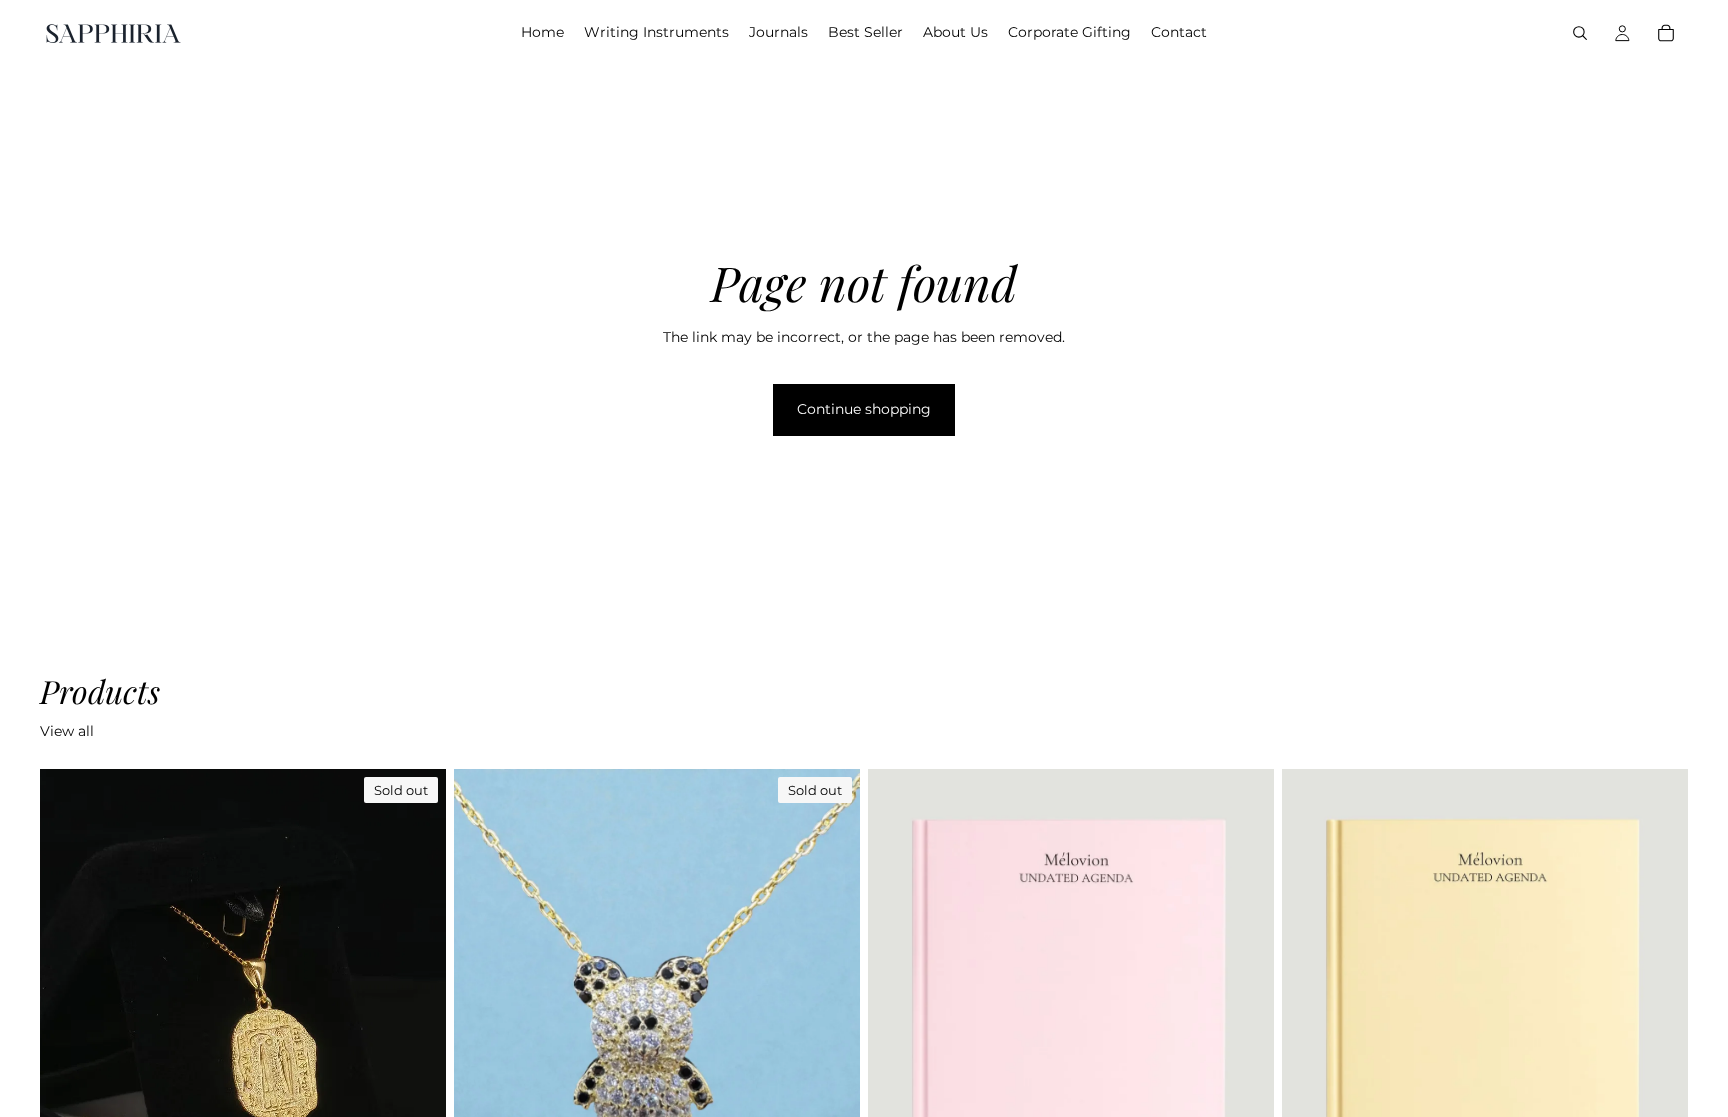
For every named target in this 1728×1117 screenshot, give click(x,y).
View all (67, 731)
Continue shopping (864, 409)
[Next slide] (416, 1023)
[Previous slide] (70, 1023)
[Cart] (1666, 33)
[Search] (1580, 33)
